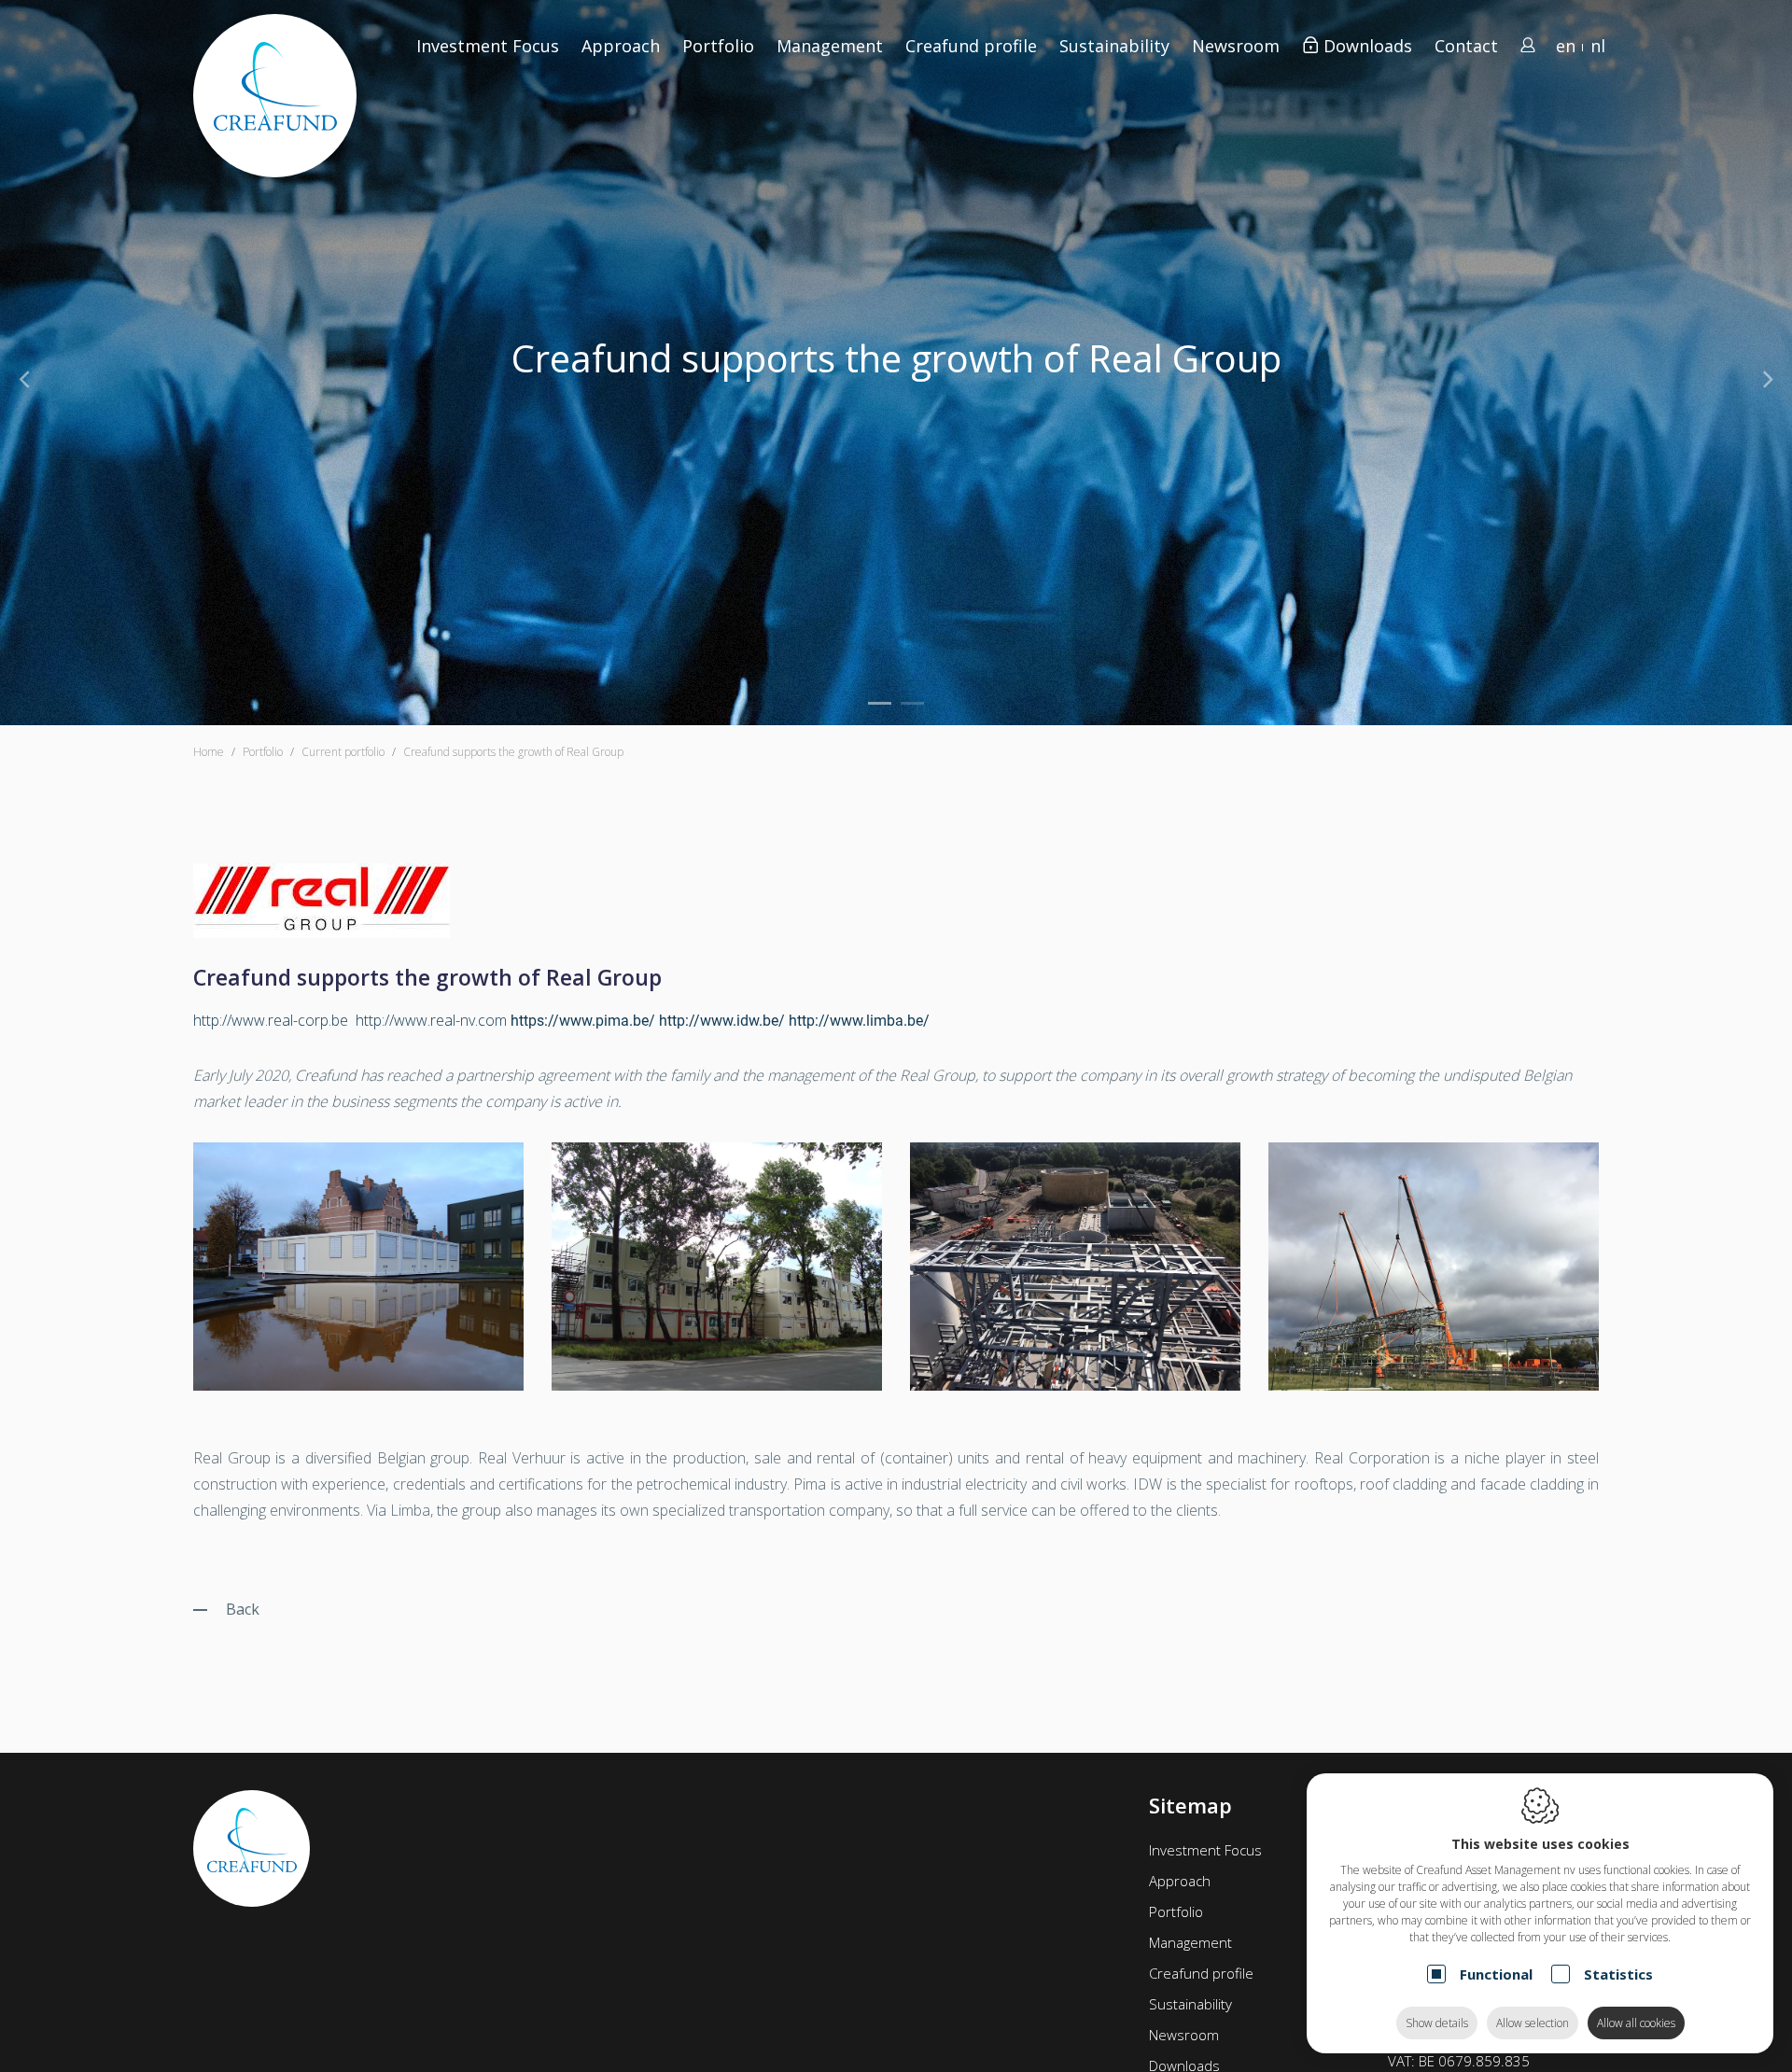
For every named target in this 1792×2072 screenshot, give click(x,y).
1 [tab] (880, 703)
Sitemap (1190, 1805)
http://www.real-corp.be (271, 1020)
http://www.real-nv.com (431, 1020)
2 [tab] (912, 703)
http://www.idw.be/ (722, 1021)
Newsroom (1236, 46)
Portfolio (1176, 1911)
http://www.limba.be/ (859, 1021)
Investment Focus (488, 46)
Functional (1496, 1974)
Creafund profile (1201, 1973)
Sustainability (1190, 2004)
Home (209, 752)
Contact (1466, 46)
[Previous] (24, 378)
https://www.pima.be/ (583, 1021)
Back (243, 1609)
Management (1190, 1942)
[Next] (1768, 378)
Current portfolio (343, 752)
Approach (621, 46)
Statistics (1618, 1974)
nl (1598, 46)
